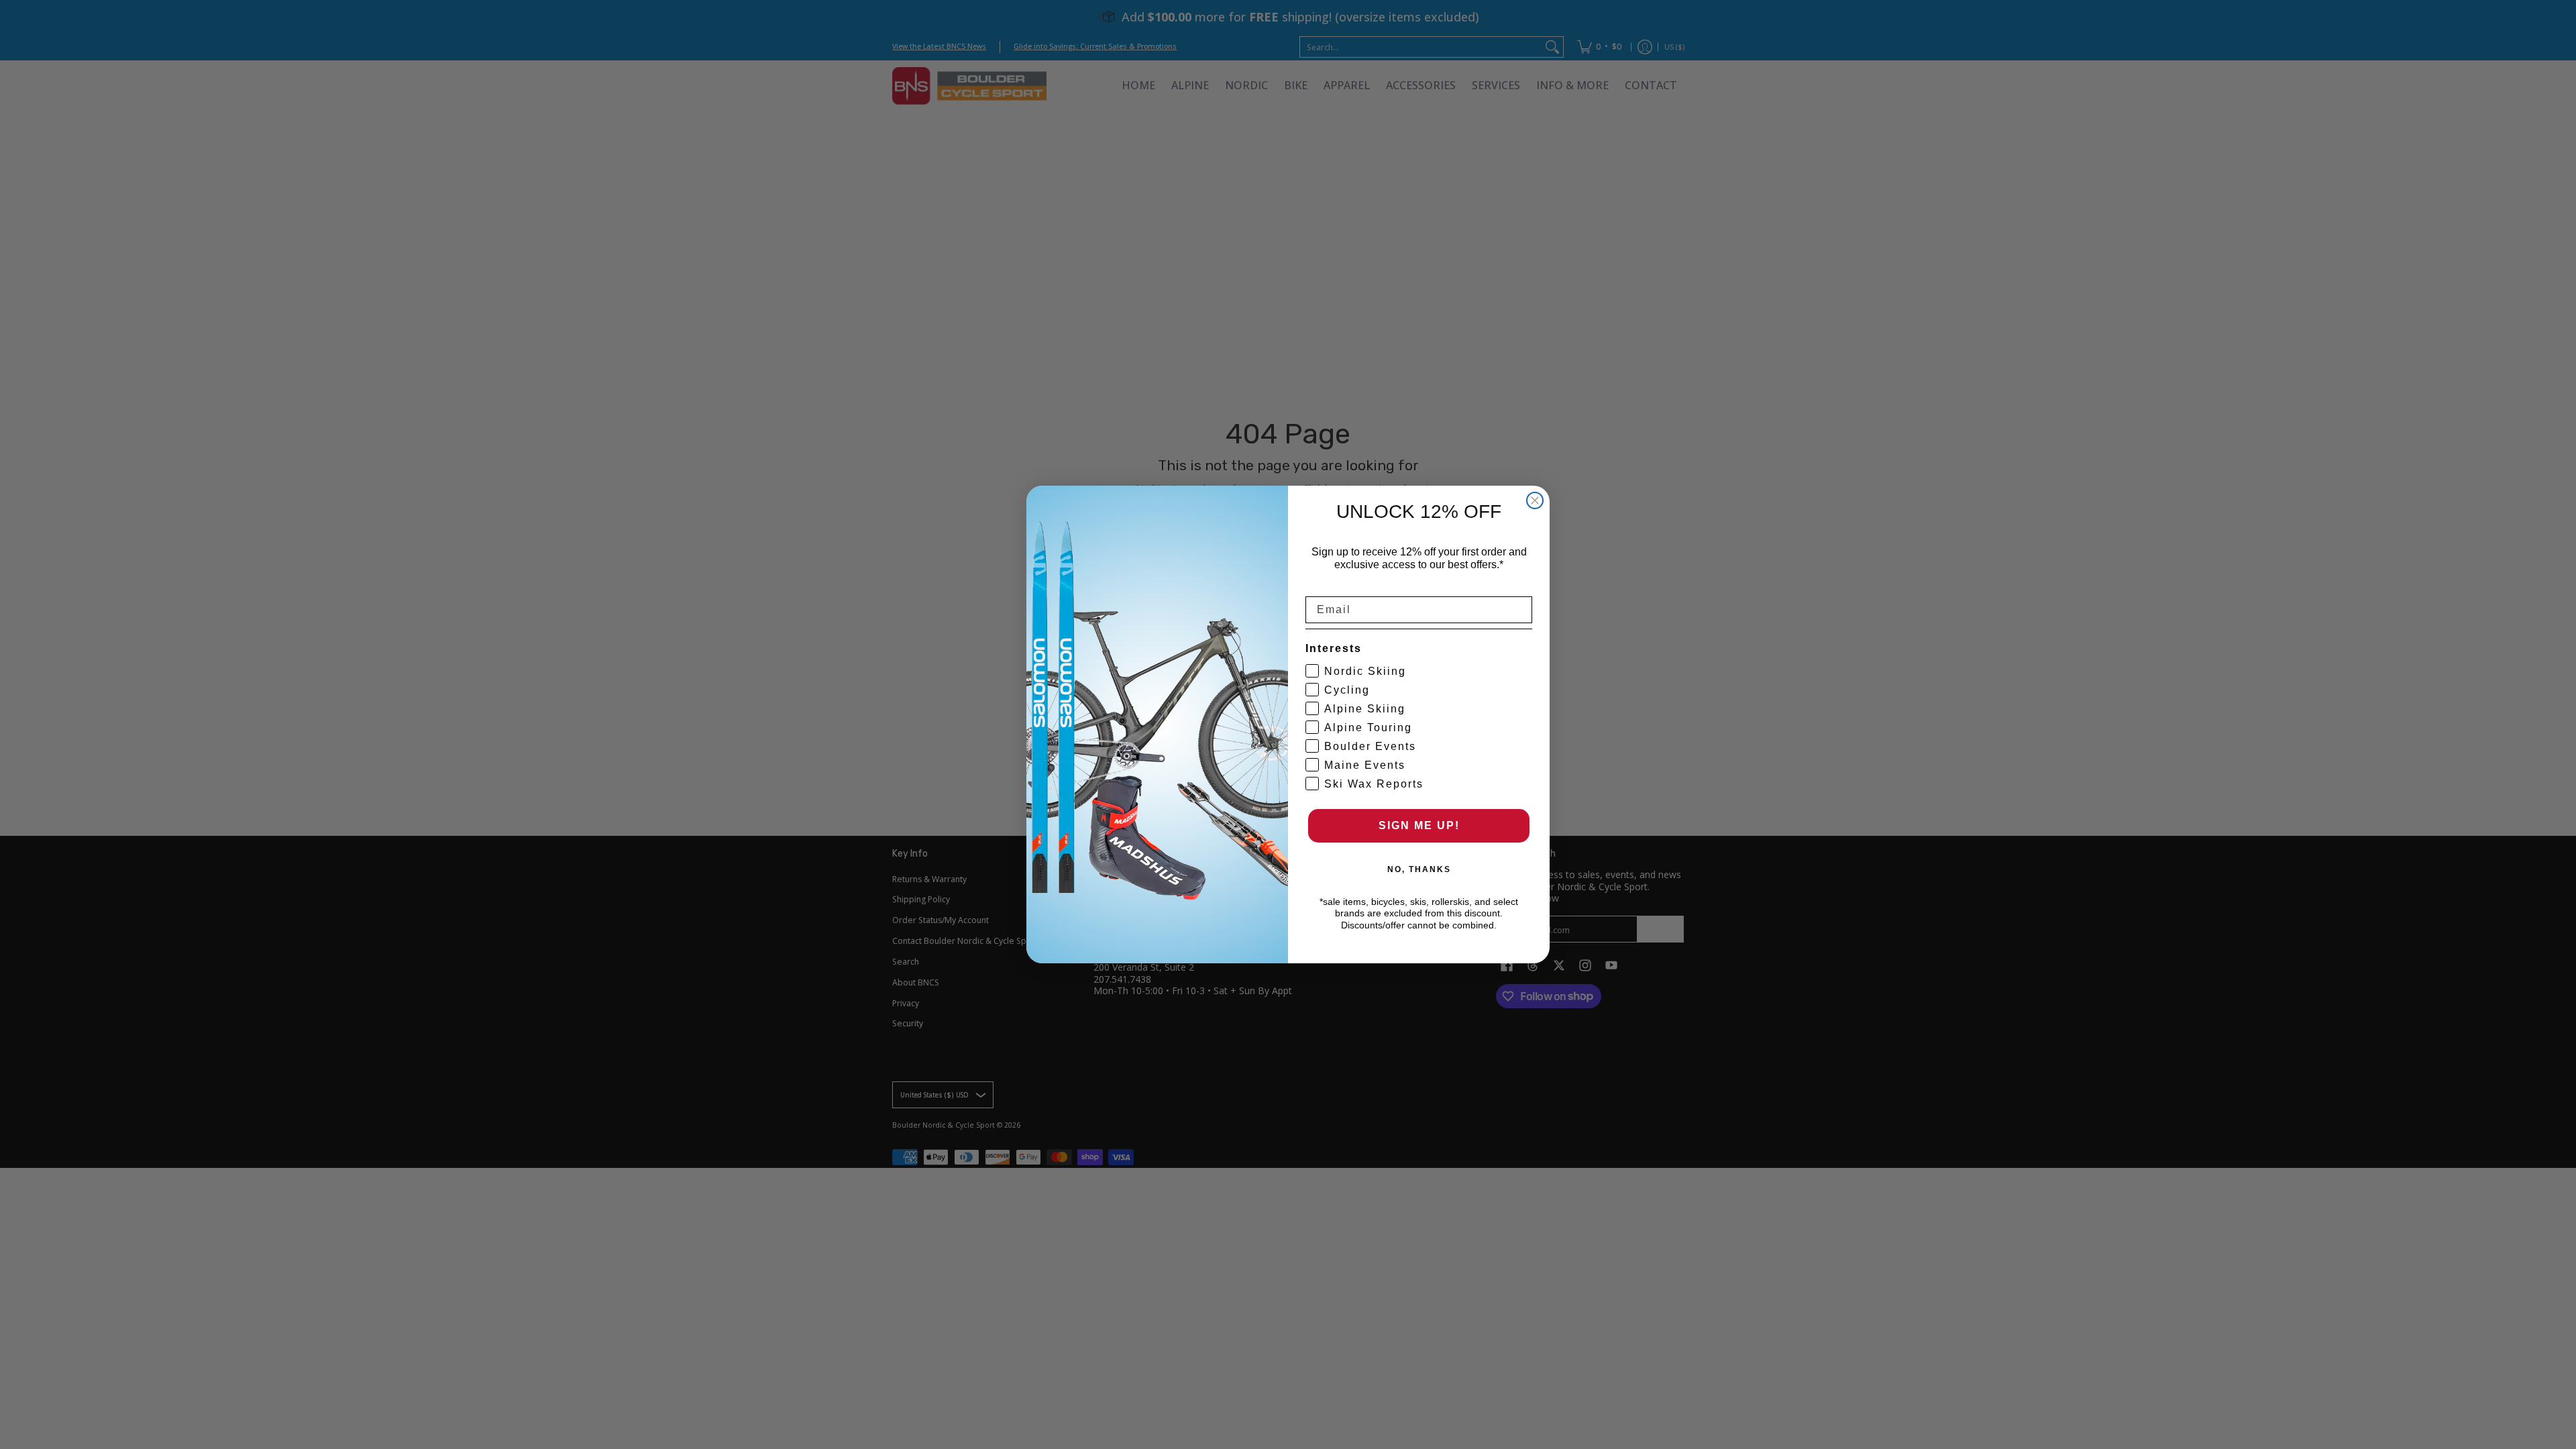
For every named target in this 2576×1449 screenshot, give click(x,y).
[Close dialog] (1535, 500)
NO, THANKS (1419, 869)
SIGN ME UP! (1419, 825)
